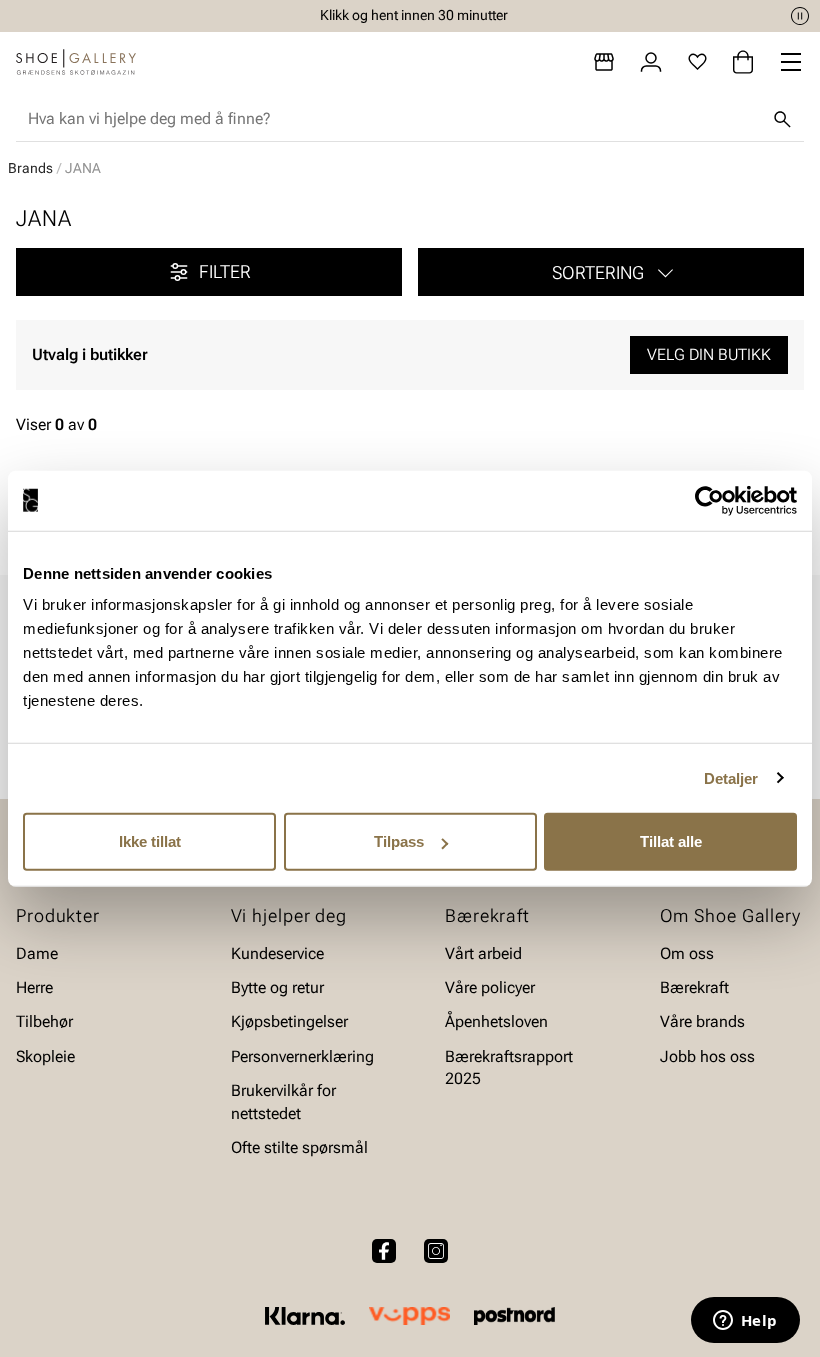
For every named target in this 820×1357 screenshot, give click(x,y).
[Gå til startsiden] (76, 62)
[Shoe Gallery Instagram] (436, 1251)
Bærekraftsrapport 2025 (509, 1067)
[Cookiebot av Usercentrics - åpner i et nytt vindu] (709, 500)
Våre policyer (490, 987)
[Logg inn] (651, 62)
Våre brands (702, 1022)
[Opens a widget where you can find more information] (745, 1322)
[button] (611, 272)
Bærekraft (694, 987)
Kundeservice (277, 953)
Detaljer (731, 777)
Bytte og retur (277, 987)
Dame (37, 953)
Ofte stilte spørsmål (299, 1147)
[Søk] (782, 119)
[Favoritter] (697, 62)
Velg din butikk (709, 354)
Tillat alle (671, 841)
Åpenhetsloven (496, 1022)
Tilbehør (44, 1022)
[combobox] (394, 119)
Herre (34, 987)
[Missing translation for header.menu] (791, 62)
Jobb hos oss (707, 1056)
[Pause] (800, 16)
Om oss (687, 953)
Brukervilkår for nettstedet (283, 1101)
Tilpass (399, 841)
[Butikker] (604, 62)
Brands (30, 168)
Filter (225, 271)
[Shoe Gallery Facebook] (384, 1251)
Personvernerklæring (302, 1056)
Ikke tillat (150, 841)
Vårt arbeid (483, 953)
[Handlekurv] (743, 62)
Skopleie (45, 1056)
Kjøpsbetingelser (289, 1022)
